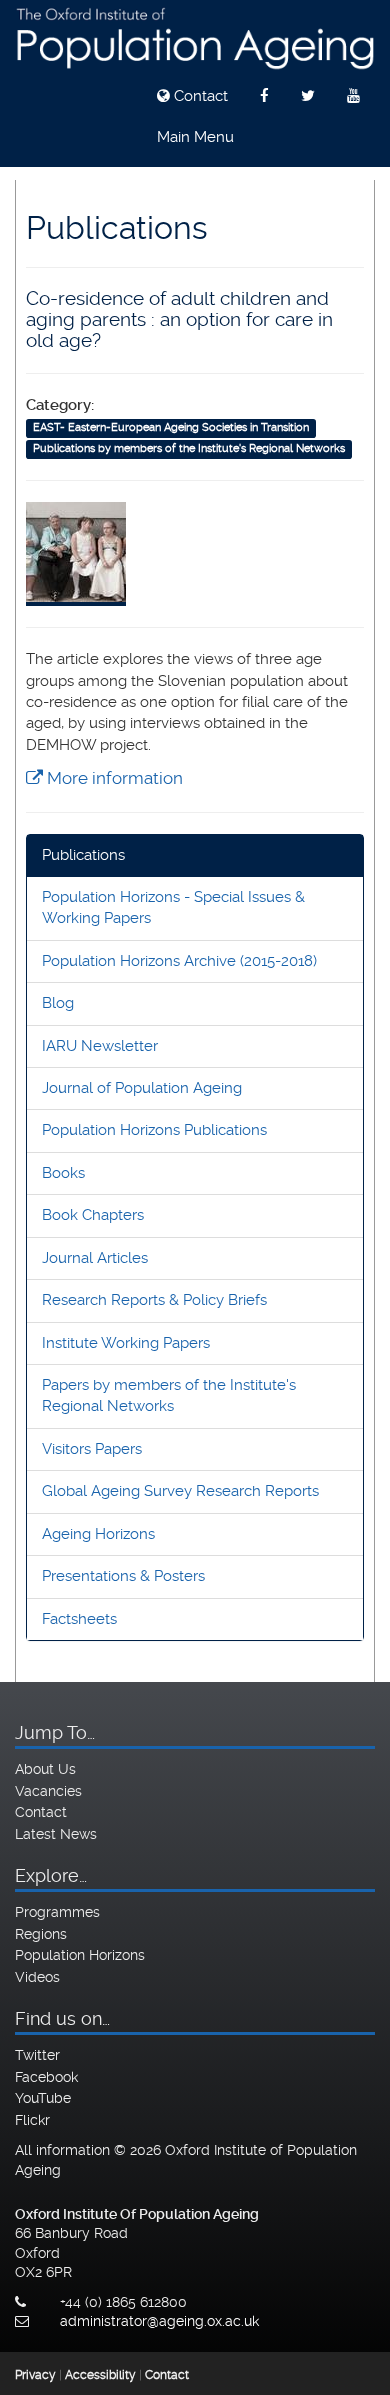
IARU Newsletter (100, 1046)
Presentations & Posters (123, 1576)
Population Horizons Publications (154, 1130)
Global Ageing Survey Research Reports (180, 1491)
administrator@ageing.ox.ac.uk (159, 2321)
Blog (58, 1003)
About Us (45, 1769)
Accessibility (100, 2375)
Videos (37, 1977)
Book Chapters (93, 1215)
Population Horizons (80, 1955)
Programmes (57, 1912)
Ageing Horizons (98, 1534)
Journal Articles (95, 1258)
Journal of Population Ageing (142, 1088)
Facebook (46, 2077)
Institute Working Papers (126, 1343)
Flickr (32, 2120)
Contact (199, 96)
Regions (41, 1934)
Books (63, 1173)
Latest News (56, 1834)
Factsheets (79, 1619)
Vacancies (48, 1791)
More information (113, 778)
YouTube (43, 2098)
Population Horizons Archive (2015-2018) (179, 961)
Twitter (37, 2055)
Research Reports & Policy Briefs (154, 1300)
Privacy (35, 2375)
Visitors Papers (92, 1449)
